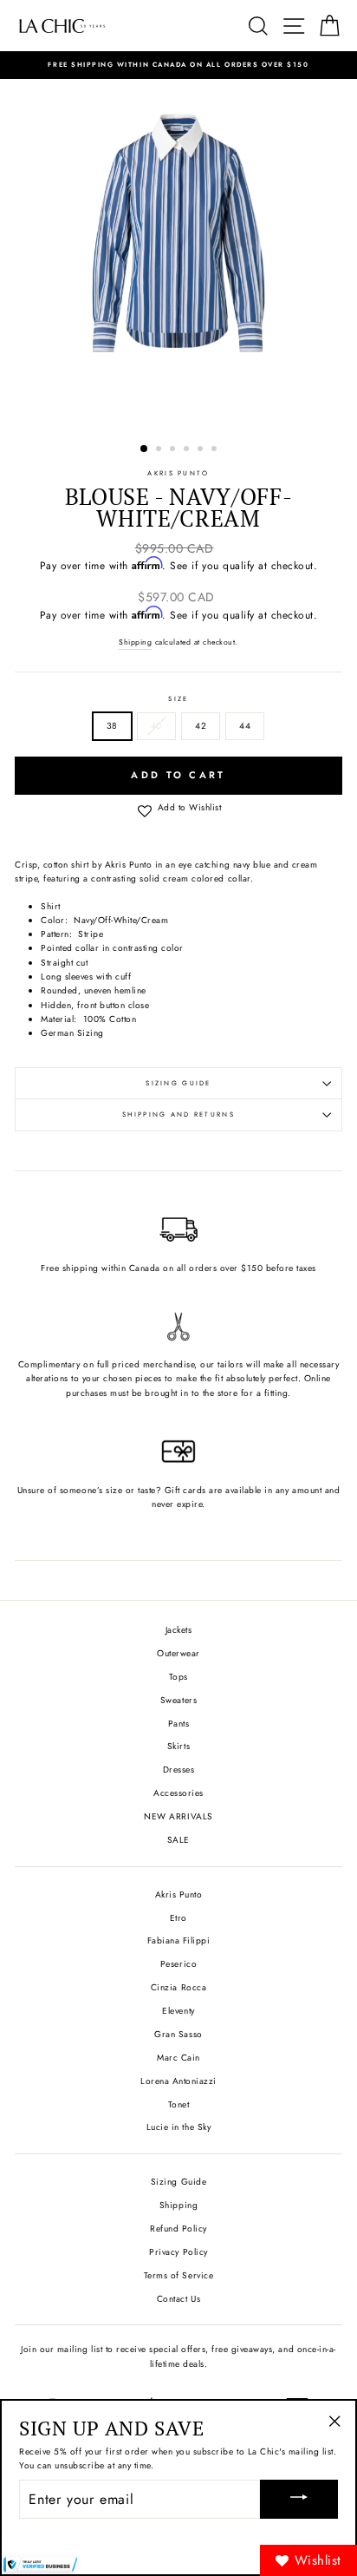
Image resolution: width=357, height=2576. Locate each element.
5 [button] (202, 450)
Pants (179, 1724)
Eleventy (178, 2011)
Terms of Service (178, 2275)
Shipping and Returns (178, 1114)
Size (178, 699)
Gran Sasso (178, 2034)
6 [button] (216, 450)
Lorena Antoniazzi (178, 2081)
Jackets (179, 1630)
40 (156, 726)
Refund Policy (178, 2229)
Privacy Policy (178, 2252)
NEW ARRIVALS (178, 1816)
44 (245, 726)
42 (201, 726)
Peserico (178, 1964)
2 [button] (160, 450)
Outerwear (178, 1653)
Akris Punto (178, 473)
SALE (178, 1840)
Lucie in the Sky (178, 2127)
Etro (178, 1918)
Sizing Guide (178, 1083)
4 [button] (188, 450)
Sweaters (178, 1700)
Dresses (179, 1770)
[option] (178, 65)
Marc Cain (178, 2058)
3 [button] (174, 450)
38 (112, 726)
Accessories (178, 1793)
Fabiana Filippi (179, 1940)
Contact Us (178, 2299)
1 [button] (145, 449)
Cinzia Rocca (178, 1987)
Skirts (178, 1746)
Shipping (135, 642)
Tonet (179, 2104)
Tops (178, 1677)
